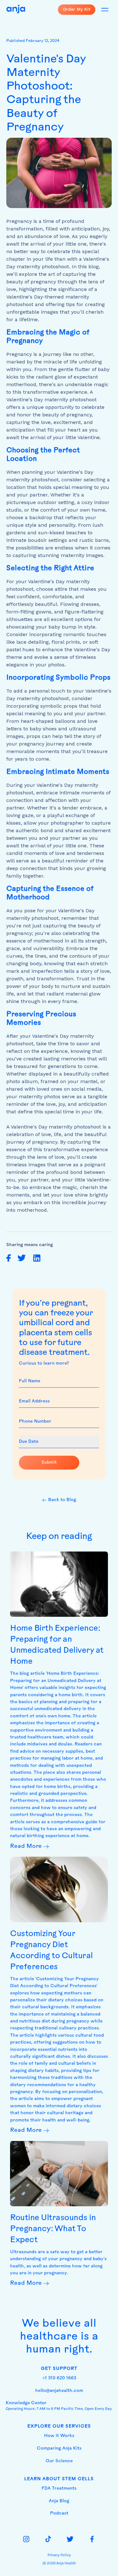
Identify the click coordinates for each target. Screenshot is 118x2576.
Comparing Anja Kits (59, 2448)
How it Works (59, 2436)
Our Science (59, 2461)
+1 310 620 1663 (59, 2378)
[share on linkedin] (37, 1258)
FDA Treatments (59, 2489)
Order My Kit (77, 9)
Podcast (59, 2513)
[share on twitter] (22, 1258)
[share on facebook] (9, 1258)
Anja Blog (59, 2501)
